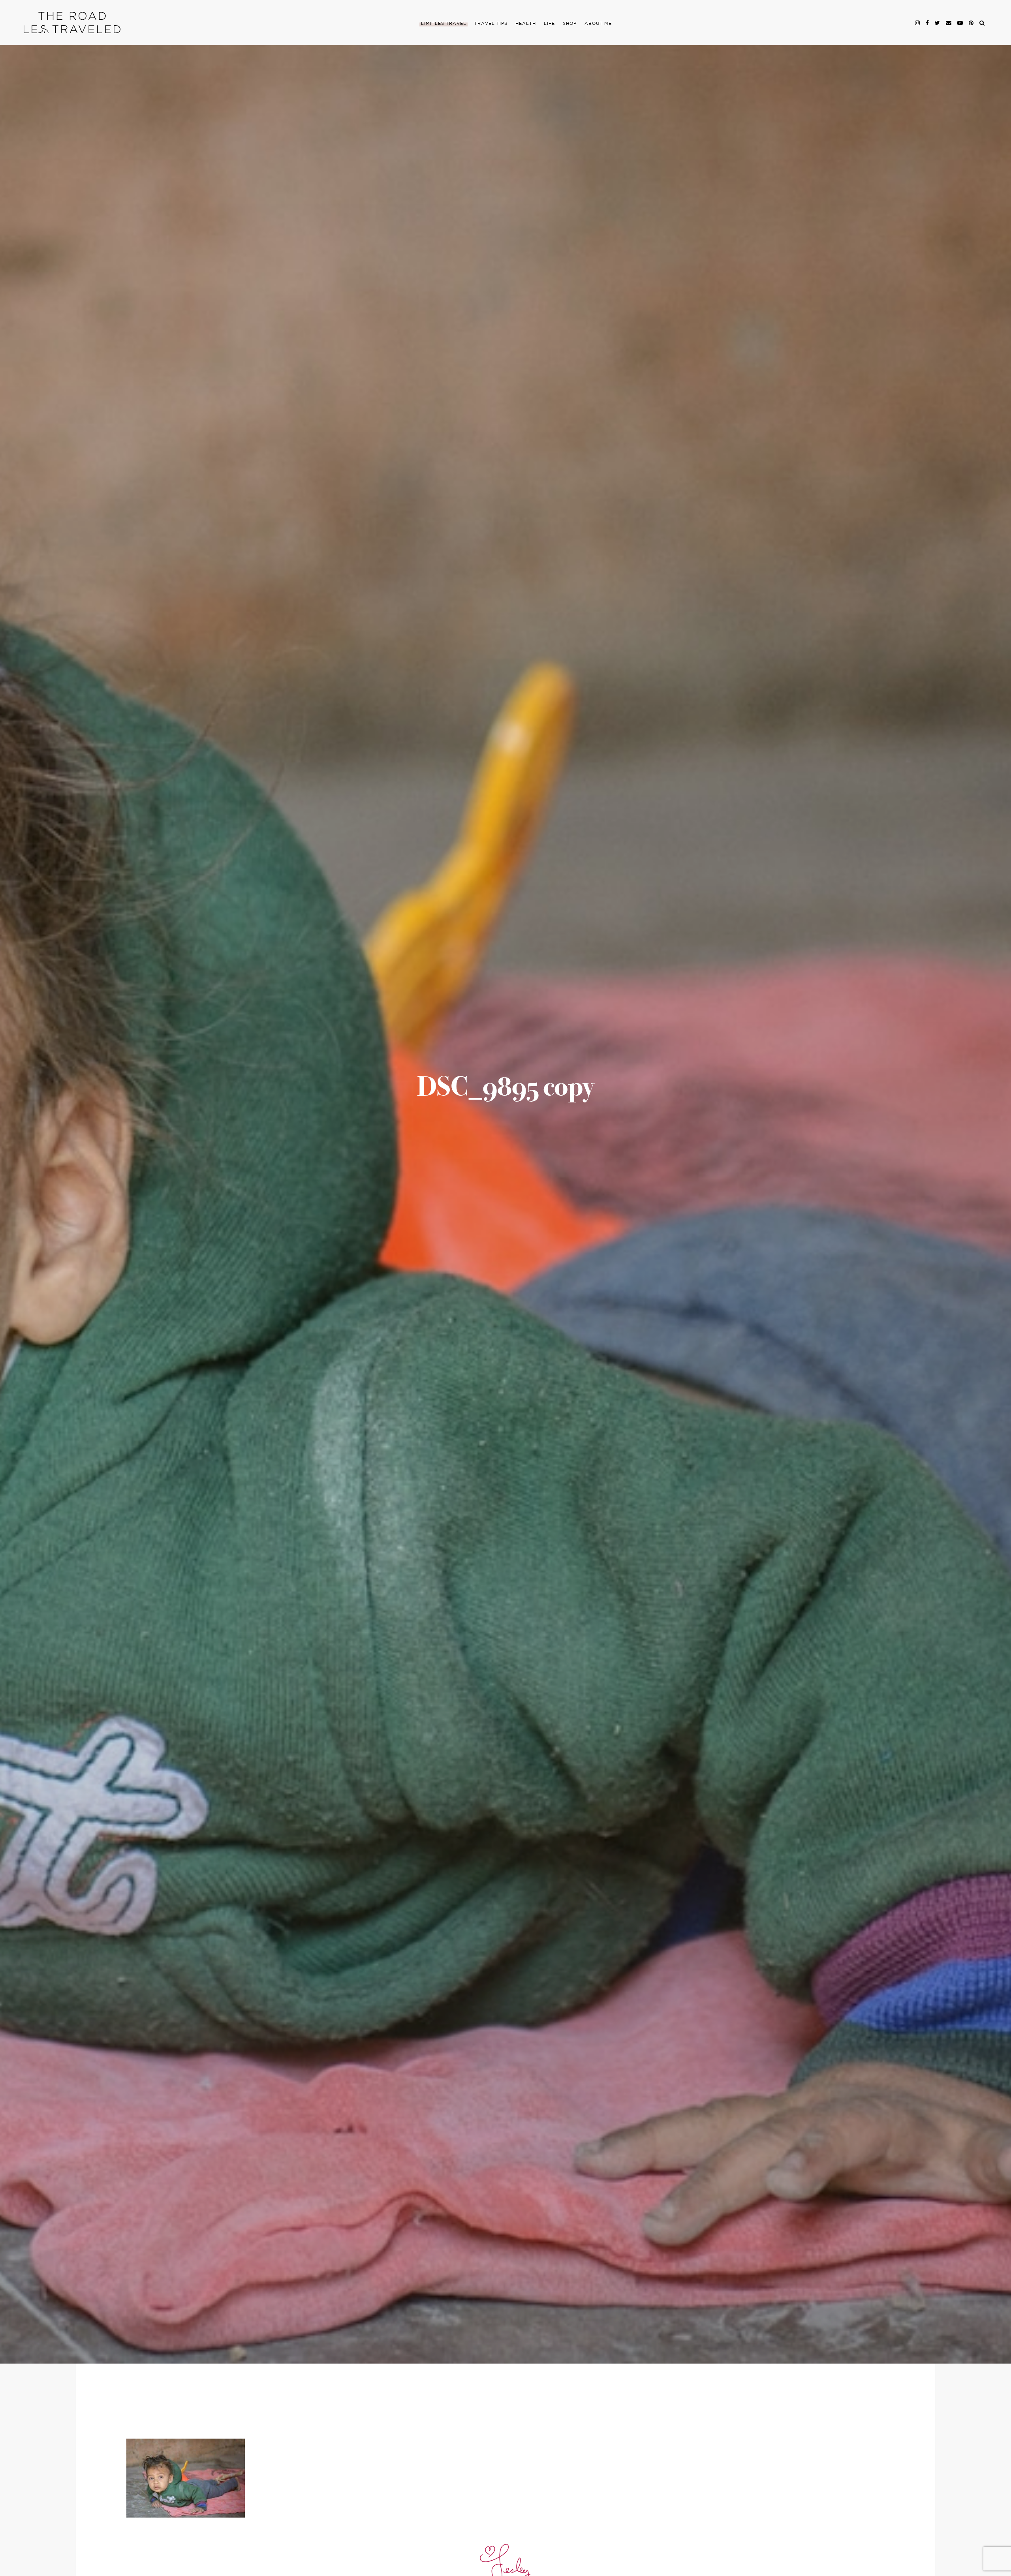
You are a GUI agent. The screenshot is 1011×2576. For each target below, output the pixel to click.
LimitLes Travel (444, 24)
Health (526, 24)
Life (549, 24)
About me (598, 24)
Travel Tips (491, 24)
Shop (570, 24)
